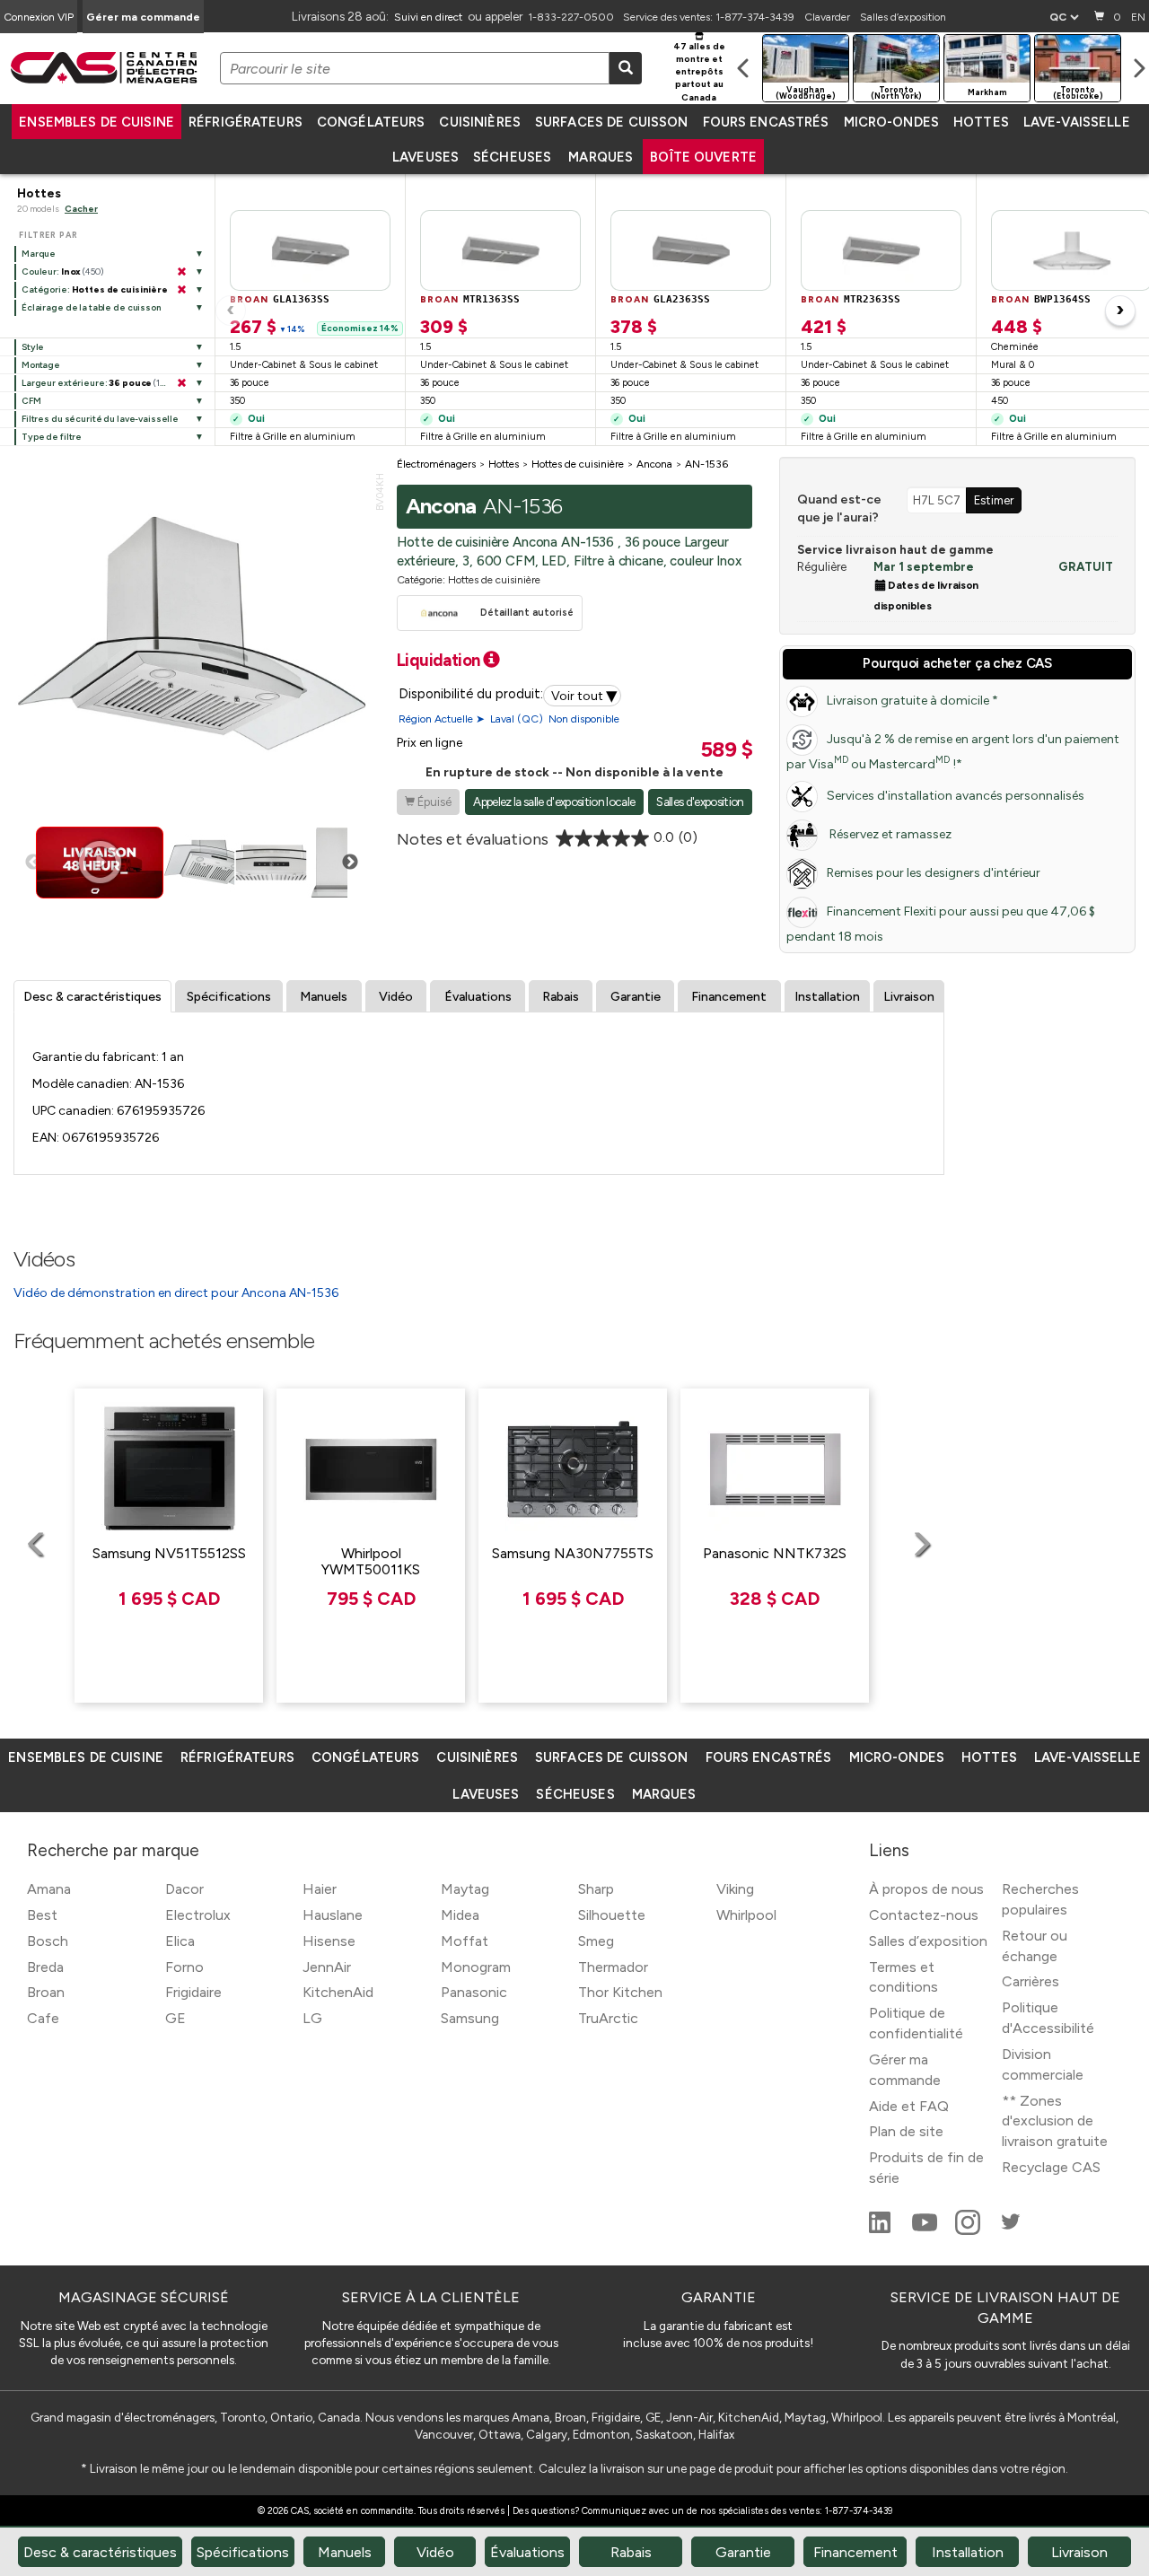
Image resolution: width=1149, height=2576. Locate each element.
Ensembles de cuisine (96, 122)
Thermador (613, 1967)
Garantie (636, 997)
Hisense (329, 1941)
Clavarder (827, 17)
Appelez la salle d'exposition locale (554, 802)
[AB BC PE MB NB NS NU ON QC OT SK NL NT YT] (1064, 17)
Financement (729, 997)
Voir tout (584, 696)
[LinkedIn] (881, 2230)
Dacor (184, 1889)
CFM (31, 401)
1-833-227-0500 (571, 17)
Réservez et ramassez (889, 834)
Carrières (1031, 1981)
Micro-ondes (891, 122)
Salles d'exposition (700, 802)
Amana (49, 1889)
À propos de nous (926, 1889)
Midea (460, 1915)
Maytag (465, 1889)
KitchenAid (338, 1992)
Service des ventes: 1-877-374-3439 (709, 17)
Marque (39, 254)
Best (42, 1915)
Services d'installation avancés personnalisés (956, 796)
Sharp (596, 1889)
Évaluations (478, 997)
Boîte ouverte (703, 157)
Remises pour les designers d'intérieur (934, 873)
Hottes (981, 122)
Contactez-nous (924, 1915)
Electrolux (198, 1915)
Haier (320, 1889)
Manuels (324, 997)
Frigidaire (193, 1992)
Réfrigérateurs (246, 122)
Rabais (561, 997)
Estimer (994, 500)
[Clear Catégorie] (181, 290)
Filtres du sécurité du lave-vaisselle (100, 419)
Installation (827, 997)
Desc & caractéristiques (92, 997)
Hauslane (333, 1915)
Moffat (465, 1941)
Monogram (476, 1967)
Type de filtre (52, 437)
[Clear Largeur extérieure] (181, 383)
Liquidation (440, 660)
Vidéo (396, 997)
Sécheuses (512, 157)
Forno (184, 1967)
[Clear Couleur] (181, 272)
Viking (735, 1889)
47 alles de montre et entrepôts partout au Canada (699, 72)
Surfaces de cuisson (612, 122)
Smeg (596, 1941)
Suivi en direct (428, 17)
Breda (45, 1967)
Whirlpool (746, 1915)
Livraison (909, 997)
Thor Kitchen (620, 1992)
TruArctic (608, 2018)
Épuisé (428, 802)
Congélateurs (371, 122)
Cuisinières (479, 122)
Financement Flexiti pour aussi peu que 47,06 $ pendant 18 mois (941, 924)
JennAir (327, 1967)
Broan (46, 1992)
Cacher (81, 209)
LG (312, 2018)
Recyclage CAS (1051, 2167)
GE (175, 2018)
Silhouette (612, 1915)
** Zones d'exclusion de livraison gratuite (1055, 2121)
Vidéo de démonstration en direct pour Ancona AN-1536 (176, 1293)
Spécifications (229, 997)
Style (33, 347)
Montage (41, 365)
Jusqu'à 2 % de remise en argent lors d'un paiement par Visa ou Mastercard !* (953, 752)
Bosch (48, 1941)
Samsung (470, 2018)
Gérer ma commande (143, 17)
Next (350, 863)
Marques (601, 157)
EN (1138, 17)
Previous (33, 863)
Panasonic (474, 1992)
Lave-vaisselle (1077, 122)
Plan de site (906, 2131)
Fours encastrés (766, 122)
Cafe (43, 2018)
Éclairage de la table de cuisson (91, 307)
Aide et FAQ (909, 2106)
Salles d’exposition (903, 17)
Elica (180, 1941)
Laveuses (425, 157)
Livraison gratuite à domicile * (912, 701)
